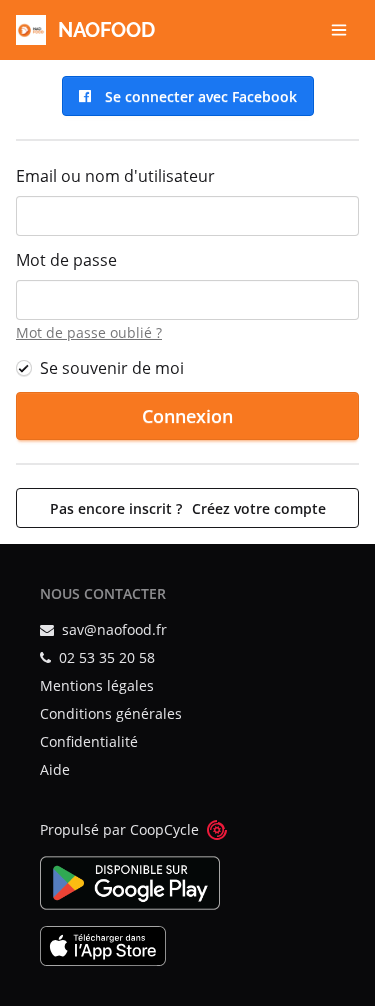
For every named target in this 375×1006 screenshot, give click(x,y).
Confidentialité (89, 741)
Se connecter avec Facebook (197, 96)
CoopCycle (164, 829)
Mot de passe (66, 260)
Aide (55, 769)
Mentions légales (97, 685)
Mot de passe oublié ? (89, 332)
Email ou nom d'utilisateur (115, 176)
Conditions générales (111, 713)
